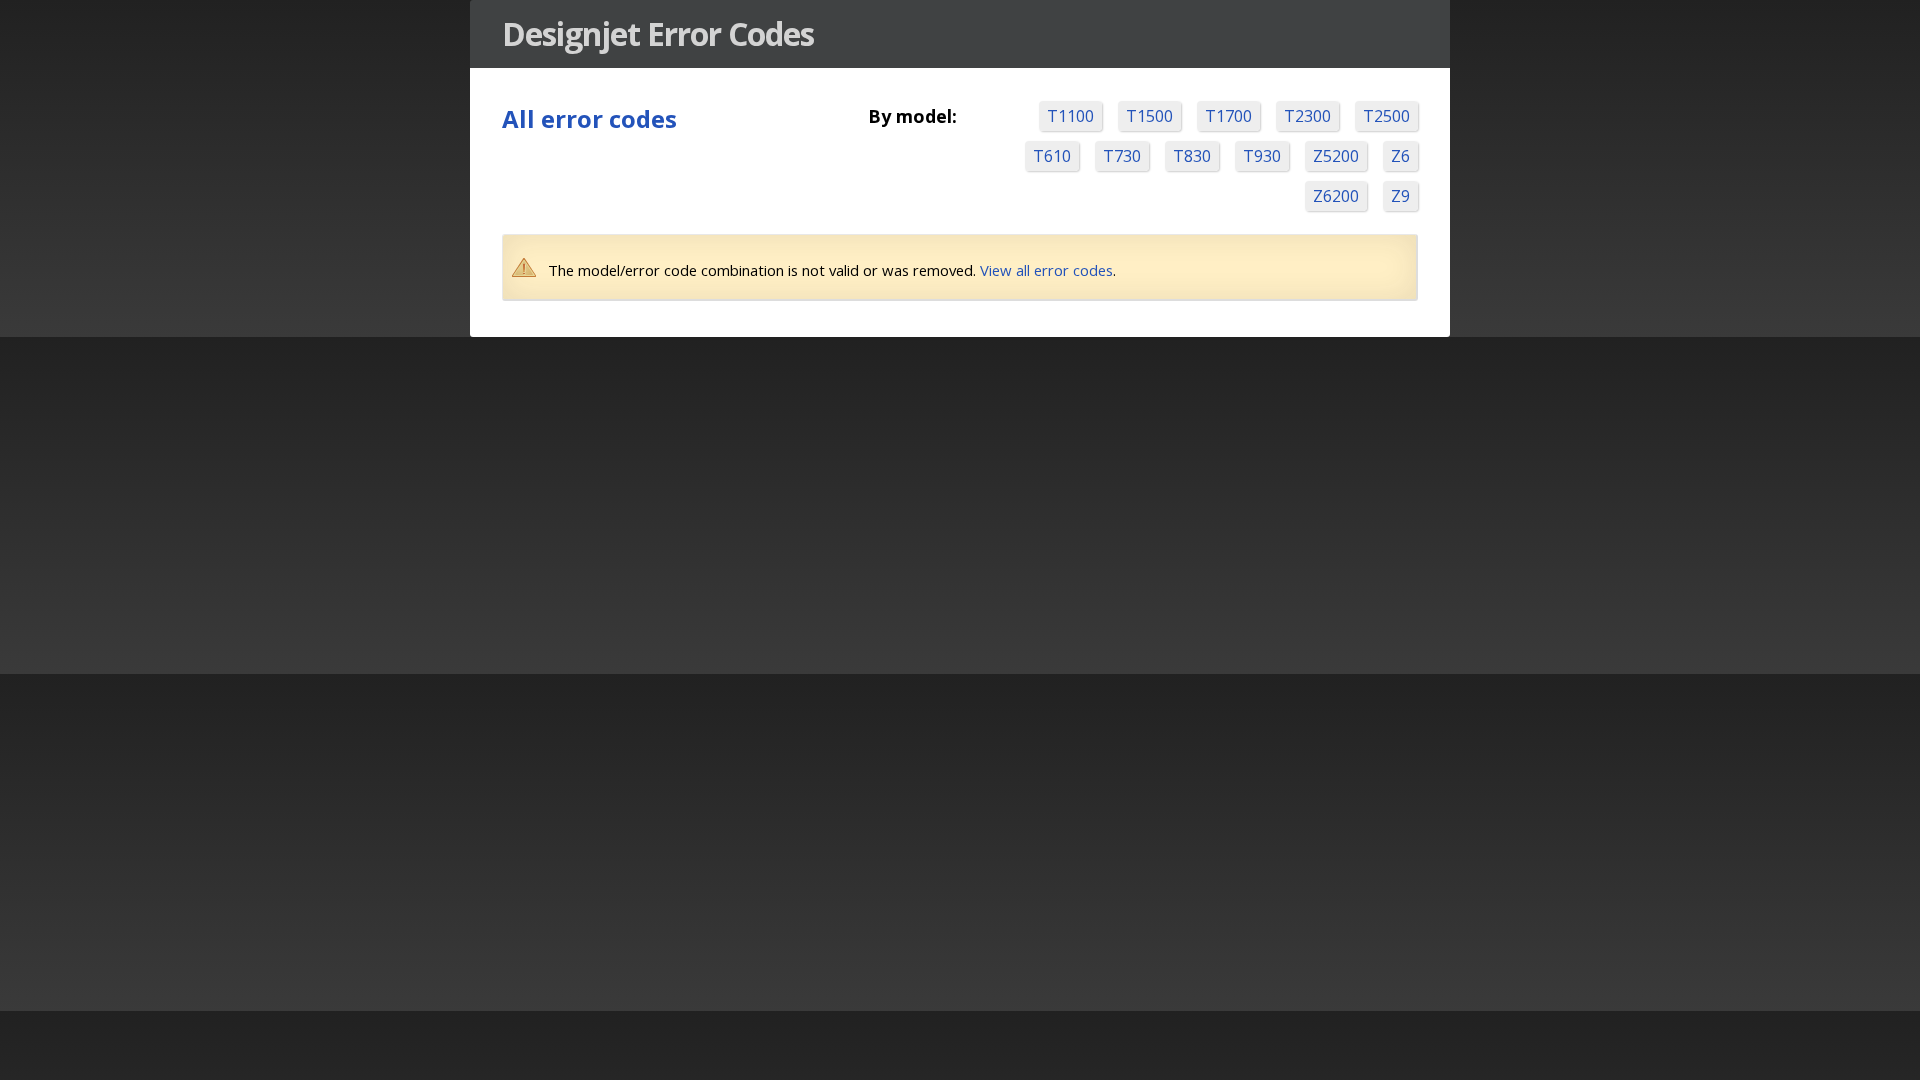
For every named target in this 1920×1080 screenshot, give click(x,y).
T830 (1192, 156)
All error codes (589, 118)
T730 (1122, 156)
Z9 (1400, 196)
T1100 (1070, 116)
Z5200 (1336, 156)
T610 (1052, 156)
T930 (1262, 156)
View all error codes (1046, 270)
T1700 (1228, 116)
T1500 (1149, 116)
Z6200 (1336, 196)
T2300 (1307, 116)
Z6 (1400, 156)
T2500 (1386, 116)
